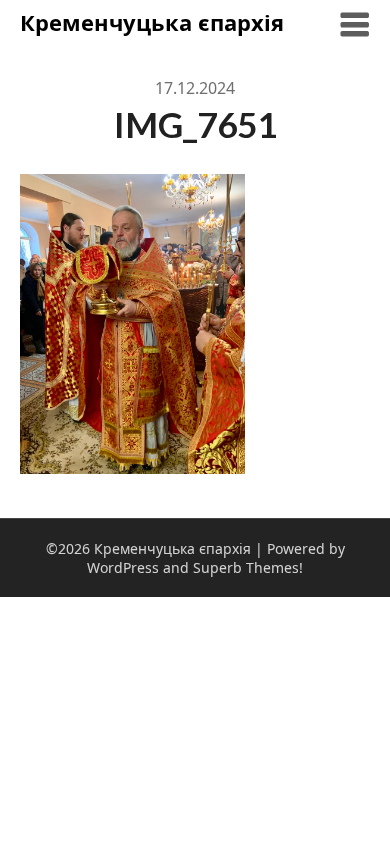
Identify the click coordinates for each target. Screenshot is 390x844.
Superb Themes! (248, 567)
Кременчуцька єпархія (152, 22)
